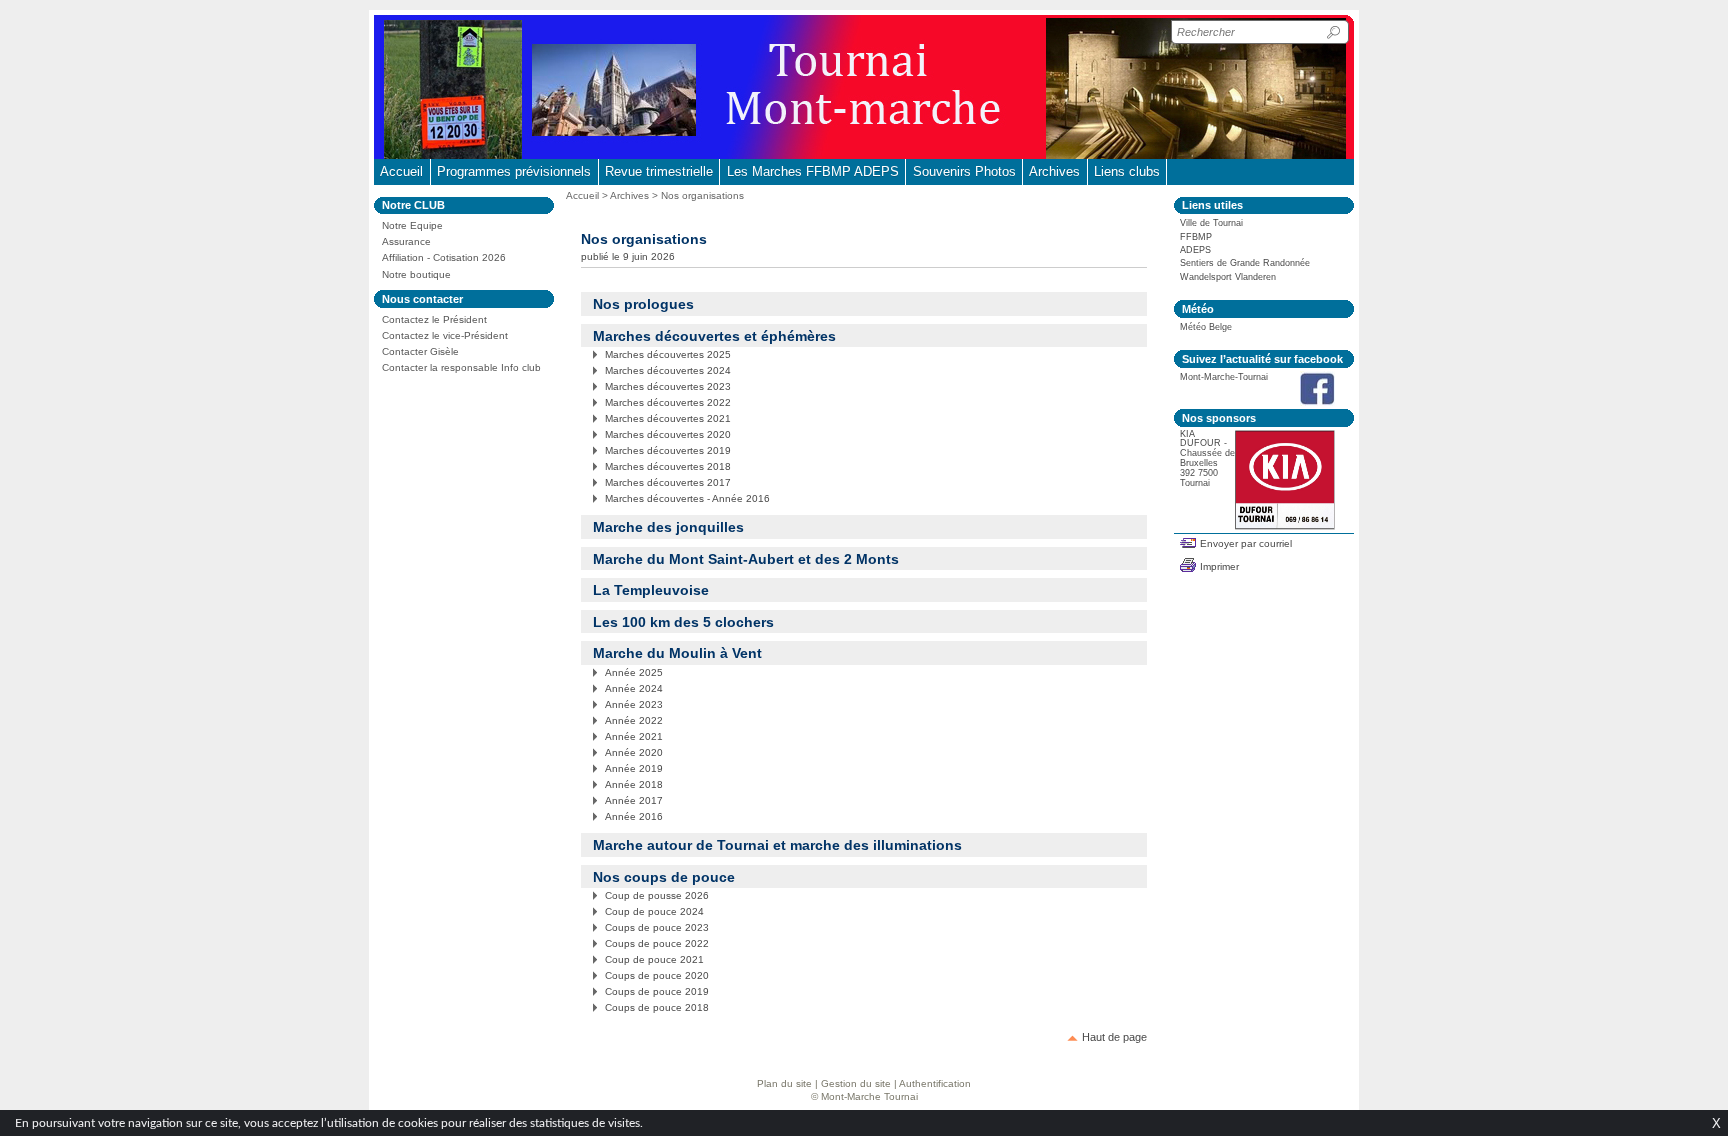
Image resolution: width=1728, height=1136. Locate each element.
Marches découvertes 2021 (668, 418)
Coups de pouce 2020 (657, 975)
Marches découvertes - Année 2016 (687, 498)
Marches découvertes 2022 (668, 402)
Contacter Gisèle (420, 351)
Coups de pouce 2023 (657, 927)
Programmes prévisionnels (514, 171)
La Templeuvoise (651, 590)
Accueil (401, 171)
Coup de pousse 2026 (657, 895)
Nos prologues (643, 304)
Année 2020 (634, 752)
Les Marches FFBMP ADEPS (813, 171)
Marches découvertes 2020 (668, 434)
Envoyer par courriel (1246, 543)
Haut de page (1114, 1037)
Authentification (935, 1083)
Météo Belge (1206, 327)
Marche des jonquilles (668, 527)
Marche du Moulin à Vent (677, 653)
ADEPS (1195, 250)
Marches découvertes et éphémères (714, 336)
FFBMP (1196, 237)
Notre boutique (416, 274)
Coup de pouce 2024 (654, 911)
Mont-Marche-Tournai (1224, 377)
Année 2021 (634, 736)
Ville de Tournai (1211, 223)
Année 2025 (634, 672)
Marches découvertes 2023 (668, 386)
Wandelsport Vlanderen (1228, 277)
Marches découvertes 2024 (668, 370)
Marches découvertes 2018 (668, 466)
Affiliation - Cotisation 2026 (444, 257)
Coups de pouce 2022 (657, 943)
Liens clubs (1127, 171)
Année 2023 (634, 704)
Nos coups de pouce (664, 877)
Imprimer (1219, 566)
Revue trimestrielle (659, 171)
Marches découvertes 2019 (668, 450)
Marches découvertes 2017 (668, 482)
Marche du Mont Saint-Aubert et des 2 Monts (746, 559)
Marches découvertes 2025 (668, 354)
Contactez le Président (434, 319)
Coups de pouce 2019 (657, 991)
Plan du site (784, 1083)
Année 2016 (634, 816)
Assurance (406, 241)
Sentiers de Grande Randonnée (1245, 263)
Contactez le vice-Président (445, 335)
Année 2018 (634, 784)
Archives (1054, 171)
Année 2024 (634, 688)
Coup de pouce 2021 (654, 959)
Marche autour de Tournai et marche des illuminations (777, 845)
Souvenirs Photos (964, 171)
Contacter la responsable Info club (461, 367)
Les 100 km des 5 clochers (683, 622)
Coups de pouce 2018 (657, 1007)
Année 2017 (634, 800)
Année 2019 (634, 768)
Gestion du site (856, 1083)
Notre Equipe (412, 225)
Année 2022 (634, 720)
